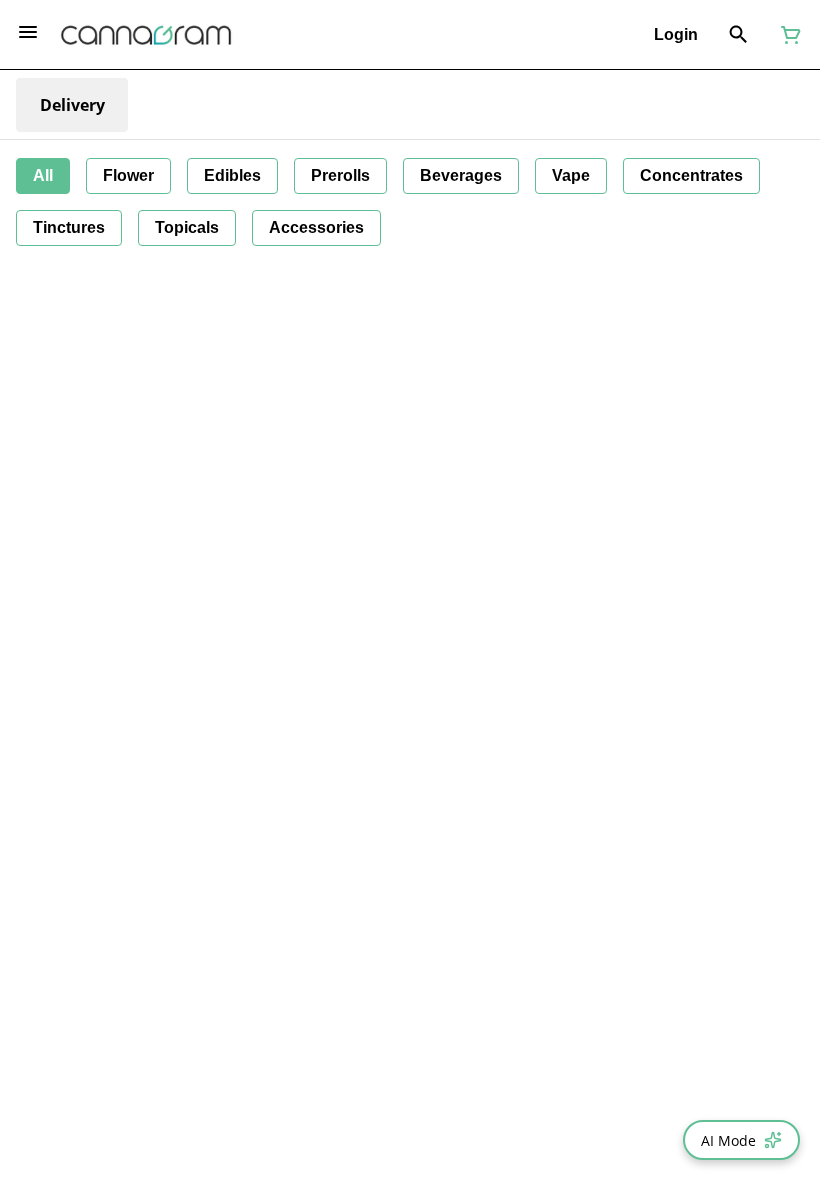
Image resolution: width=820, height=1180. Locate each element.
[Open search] (738, 35)
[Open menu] (28, 32)
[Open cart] (787, 35)
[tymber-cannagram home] (146, 35)
